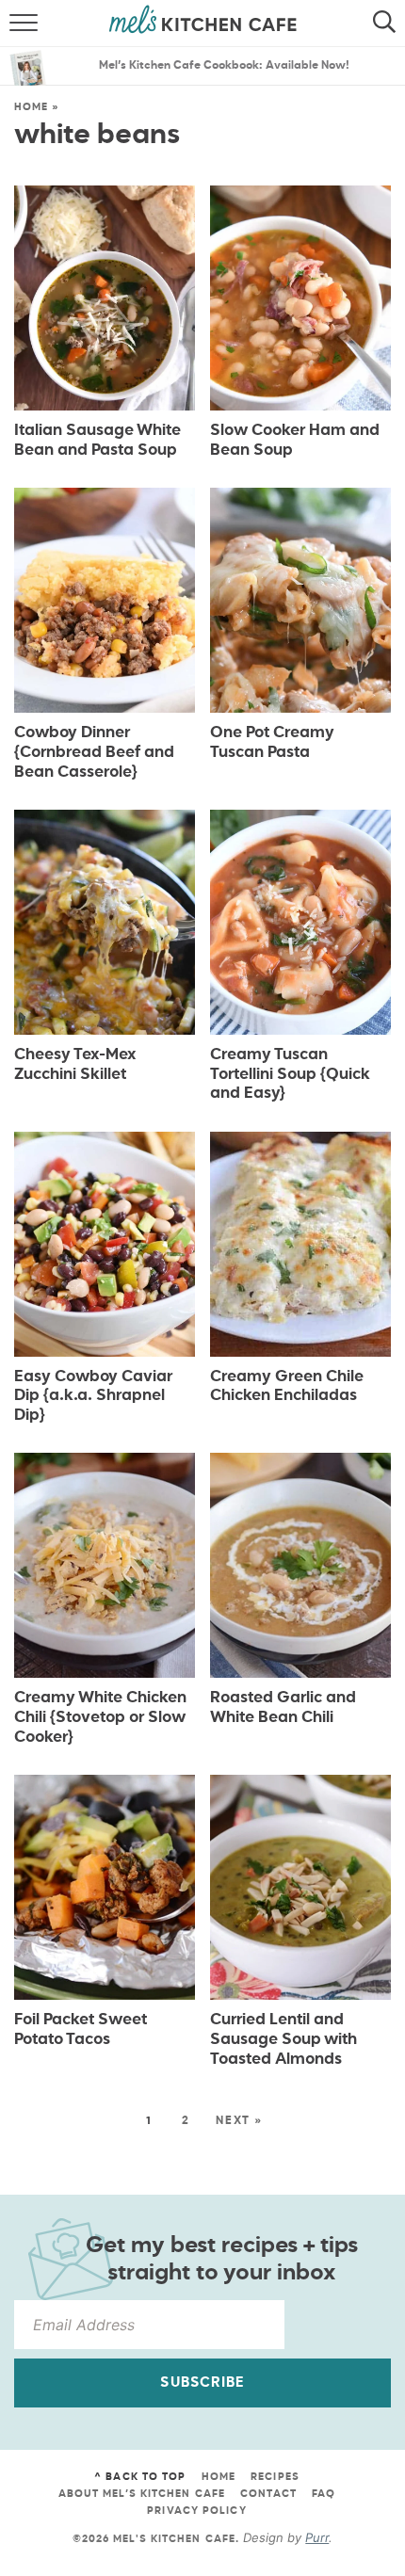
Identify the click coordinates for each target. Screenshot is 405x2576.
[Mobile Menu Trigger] (16, 24)
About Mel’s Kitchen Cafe (142, 2494)
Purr (317, 2537)
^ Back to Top (140, 2477)
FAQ (324, 2494)
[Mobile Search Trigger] (389, 24)
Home (31, 107)
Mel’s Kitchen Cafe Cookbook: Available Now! (224, 66)
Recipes (275, 2477)
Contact (268, 2494)
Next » (239, 2121)
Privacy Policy (196, 2511)
